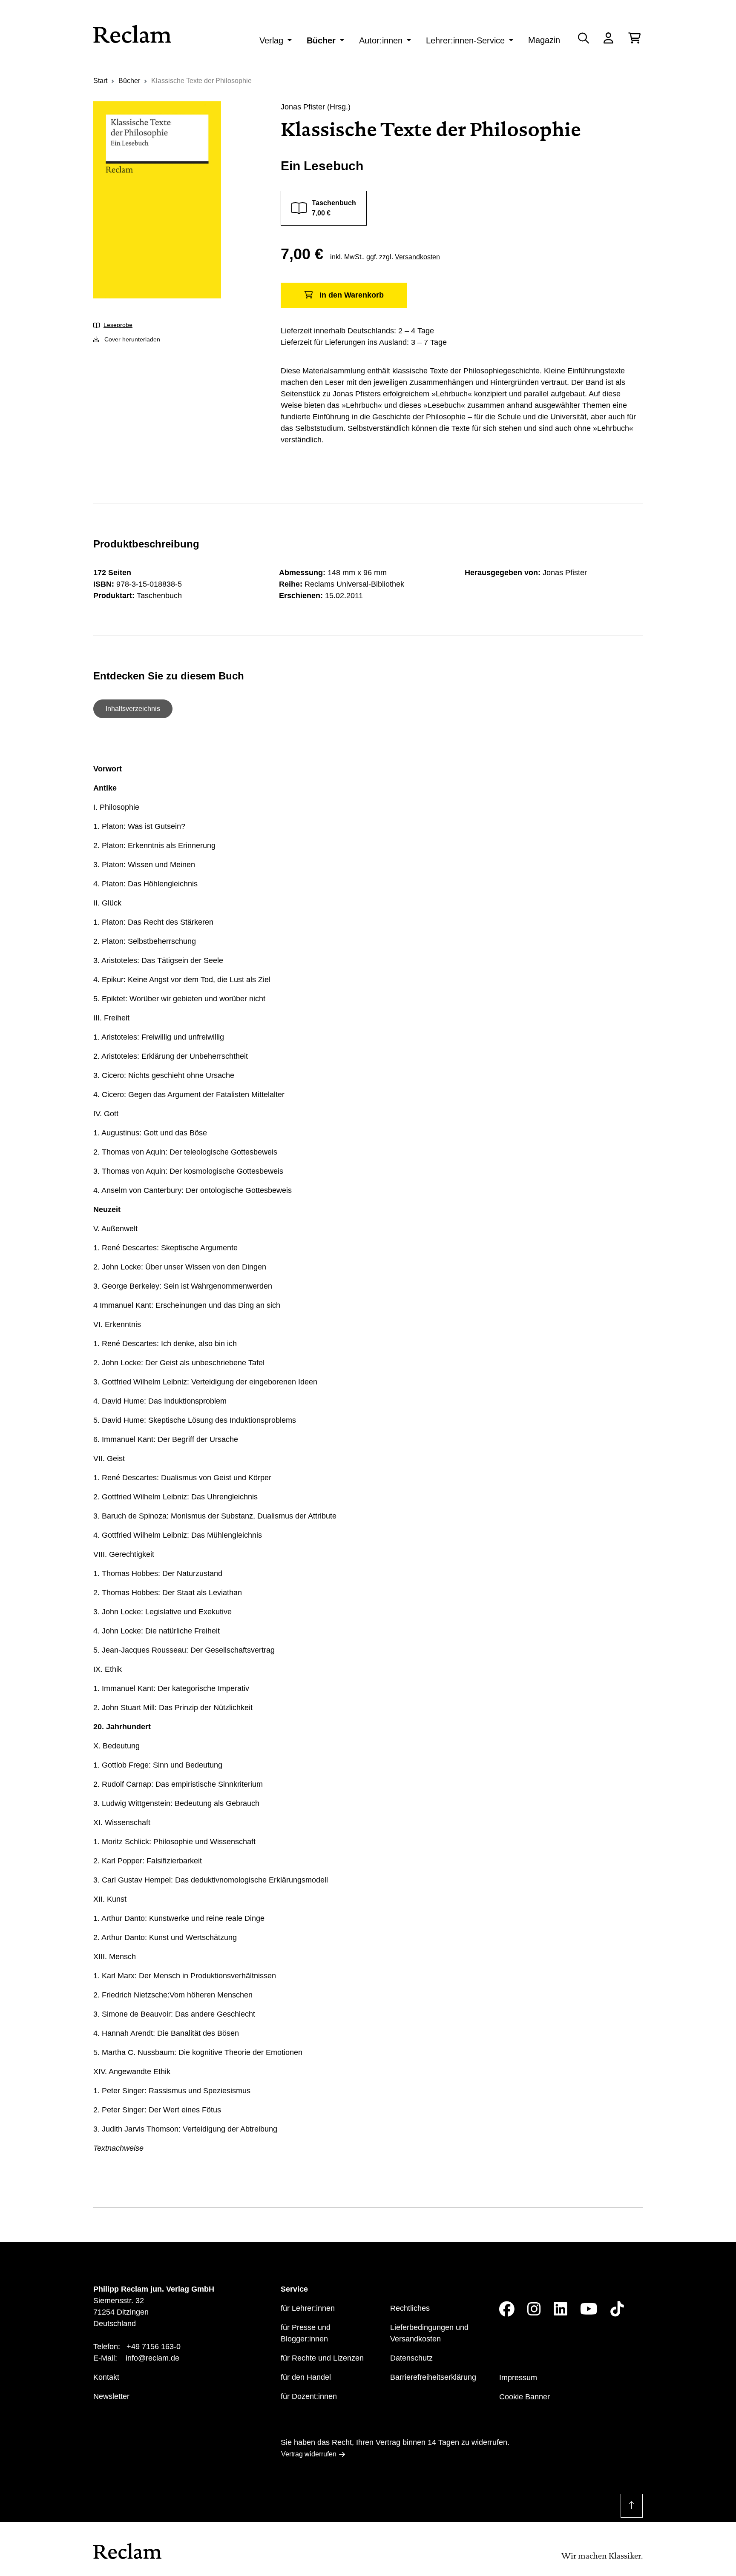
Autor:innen (381, 40)
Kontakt (106, 2377)
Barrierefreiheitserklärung (433, 2377)
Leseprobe (118, 325)
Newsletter (111, 2396)
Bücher (321, 40)
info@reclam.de (152, 2358)
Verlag (271, 40)
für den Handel (306, 2377)
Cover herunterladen (132, 339)
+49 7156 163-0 (154, 2347)
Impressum (518, 2378)
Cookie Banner (525, 2397)
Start (100, 81)
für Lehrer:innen (308, 2308)
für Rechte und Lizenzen (322, 2358)
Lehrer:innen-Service (465, 40)
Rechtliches (410, 2308)
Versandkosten (417, 257)
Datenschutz (411, 2358)
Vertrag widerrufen (309, 2454)
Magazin (544, 40)
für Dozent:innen (309, 2396)
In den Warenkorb (352, 295)
